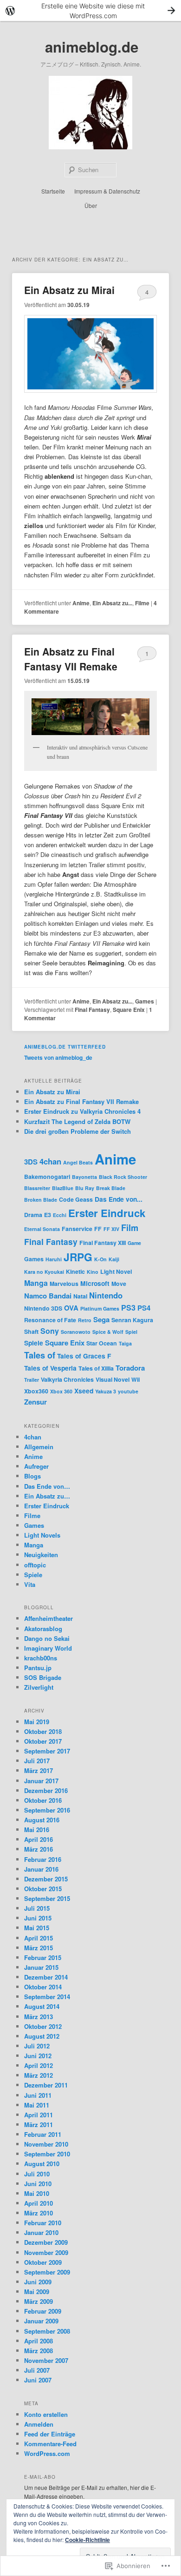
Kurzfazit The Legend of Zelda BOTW (77, 1121)
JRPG (78, 1257)
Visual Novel (113, 1379)
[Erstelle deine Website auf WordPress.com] (90, 10)
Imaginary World (48, 1648)
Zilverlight (39, 1687)
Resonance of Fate (50, 1320)
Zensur (36, 1402)
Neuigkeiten (41, 1555)
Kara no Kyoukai (44, 1272)
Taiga (125, 1343)
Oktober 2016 (43, 1800)
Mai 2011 (37, 2105)
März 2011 (39, 2124)
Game (134, 1243)
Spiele (34, 1343)
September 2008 (47, 2331)
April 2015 (39, 1938)
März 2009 (39, 2301)
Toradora (130, 1368)
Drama (33, 1215)
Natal (80, 1296)
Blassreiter (37, 1188)
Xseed (84, 1391)
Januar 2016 (41, 1869)
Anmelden (39, 2424)
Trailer (32, 1380)
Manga (36, 1283)
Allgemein (39, 1447)
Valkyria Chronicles (67, 1379)
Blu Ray (85, 1188)
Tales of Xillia (96, 1368)
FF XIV (111, 1229)
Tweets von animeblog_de (58, 1057)
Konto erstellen (46, 2414)
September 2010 (47, 2154)
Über (91, 205)
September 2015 (47, 1898)
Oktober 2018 (43, 1731)
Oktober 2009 (43, 2262)
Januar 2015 (41, 1967)
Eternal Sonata (42, 1229)
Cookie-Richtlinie (87, 2540)
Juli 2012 (37, 2046)
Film (130, 1228)
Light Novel (116, 1271)
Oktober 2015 (43, 1889)
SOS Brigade (43, 1677)
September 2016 (47, 1810)
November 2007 (46, 2360)
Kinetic (75, 1271)
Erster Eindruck (107, 1213)
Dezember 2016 (46, 1790)
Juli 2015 (37, 1908)
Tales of (40, 1355)
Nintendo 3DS (43, 1308)
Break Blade (111, 1188)
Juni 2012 (38, 2056)
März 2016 (39, 1849)
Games (145, 1001)
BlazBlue (63, 1188)
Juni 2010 (38, 2184)
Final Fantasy (92, 1010)
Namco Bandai (48, 1296)
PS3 (128, 1308)
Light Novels (42, 1535)
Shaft (31, 1331)
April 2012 (39, 2065)
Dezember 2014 (46, 1977)
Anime (81, 603)
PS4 (144, 1308)
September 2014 (47, 1997)
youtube (128, 1391)
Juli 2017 (37, 1761)
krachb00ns (41, 1658)
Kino (93, 1272)
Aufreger (36, 1466)
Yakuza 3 (106, 1391)
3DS (31, 1162)
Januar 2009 (41, 2321)
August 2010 (42, 2164)
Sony (50, 1331)
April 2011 (39, 2115)
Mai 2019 (37, 1722)
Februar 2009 (43, 2311)
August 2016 (42, 1820)
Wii (136, 1379)
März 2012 (39, 2075)
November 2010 (46, 2144)
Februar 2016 (43, 1859)
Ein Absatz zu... (112, 603)
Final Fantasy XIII (103, 1243)
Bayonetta (84, 1177)
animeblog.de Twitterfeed (65, 1047)
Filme (142, 603)
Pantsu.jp (38, 1668)
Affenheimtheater (48, 1618)
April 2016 (39, 1839)
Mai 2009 (37, 2292)
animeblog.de (92, 47)
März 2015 (39, 1948)
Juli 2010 (37, 2174)
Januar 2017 (41, 1781)
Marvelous (64, 1284)
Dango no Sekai (47, 1638)
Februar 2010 (43, 2223)
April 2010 (39, 2203)
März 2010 (39, 2213)
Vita (30, 1584)
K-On (100, 1259)
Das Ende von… (47, 1486)
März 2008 (39, 2351)
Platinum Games (100, 1308)
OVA (71, 1308)
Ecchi (60, 1215)
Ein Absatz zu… (47, 1496)
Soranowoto (76, 1332)
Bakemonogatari (47, 1177)
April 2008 (39, 2341)
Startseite (53, 191)
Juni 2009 (38, 2282)
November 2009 (46, 2252)
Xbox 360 (61, 1391)
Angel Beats (78, 1162)
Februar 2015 (43, 1957)
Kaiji (114, 1259)
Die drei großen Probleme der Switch (78, 1131)
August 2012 (42, 2036)
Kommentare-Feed (50, 2444)
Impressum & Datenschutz (107, 191)
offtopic (35, 1565)
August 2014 (42, 2006)
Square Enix (129, 1010)
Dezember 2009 (46, 2242)
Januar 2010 (41, 2232)
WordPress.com (47, 2453)
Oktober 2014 (43, 1987)
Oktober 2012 (43, 2026)
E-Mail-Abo (40, 2477)
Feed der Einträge (50, 2434)
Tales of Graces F (84, 1356)
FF (98, 1229)
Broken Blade (41, 1200)
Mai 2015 (37, 1928)
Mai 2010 (37, 2193)
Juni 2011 (38, 2095)
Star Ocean (102, 1343)
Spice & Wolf (108, 1332)
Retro (85, 1320)
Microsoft (95, 1283)
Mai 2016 (37, 1830)
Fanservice (77, 1229)
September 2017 (47, 1751)
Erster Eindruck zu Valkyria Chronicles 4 (82, 1111)
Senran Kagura (132, 1320)
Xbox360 (36, 1391)
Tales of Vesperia (50, 1368)
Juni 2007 (38, 2380)
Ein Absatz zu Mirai (69, 290)
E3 (48, 1215)
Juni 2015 (38, 1918)
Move (119, 1284)
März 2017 (39, 1770)
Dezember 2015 (46, 1879)
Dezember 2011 (46, 2085)
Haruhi (54, 1259)
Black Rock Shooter (123, 1177)
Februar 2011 (43, 2134)
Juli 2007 (37, 2370)
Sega (101, 1319)
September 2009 (47, 2272)
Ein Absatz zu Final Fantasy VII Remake (71, 659)
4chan (50, 1161)
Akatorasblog (43, 1629)
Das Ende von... (119, 1199)
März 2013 (39, 2017)
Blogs (32, 1476)
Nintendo (106, 1295)
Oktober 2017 (43, 1741)
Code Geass (76, 1199)
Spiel (131, 1332)
